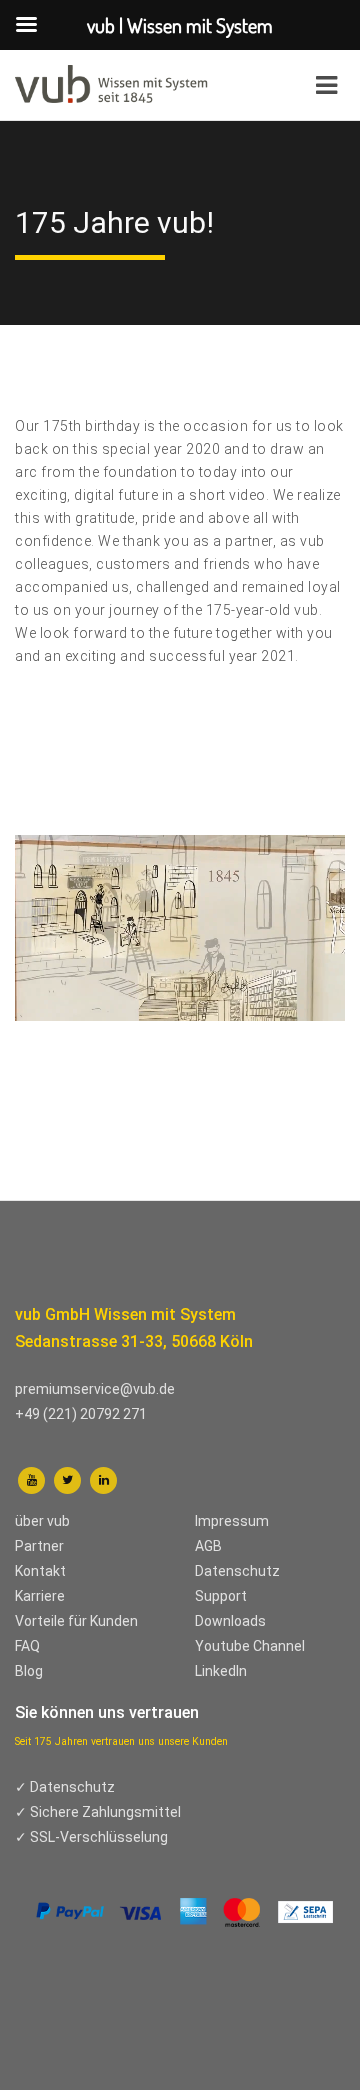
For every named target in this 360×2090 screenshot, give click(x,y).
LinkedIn (221, 1671)
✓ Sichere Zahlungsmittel (98, 1812)
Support (221, 1596)
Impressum (232, 1521)
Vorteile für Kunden (76, 1621)
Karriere (40, 1596)
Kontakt (40, 1571)
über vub (42, 1521)
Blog (29, 1671)
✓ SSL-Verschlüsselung (91, 1837)
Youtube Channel (250, 1646)
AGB (208, 1546)
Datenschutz (237, 1571)
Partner (39, 1546)
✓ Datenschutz (65, 1787)
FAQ (27, 1646)
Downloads (230, 1621)
